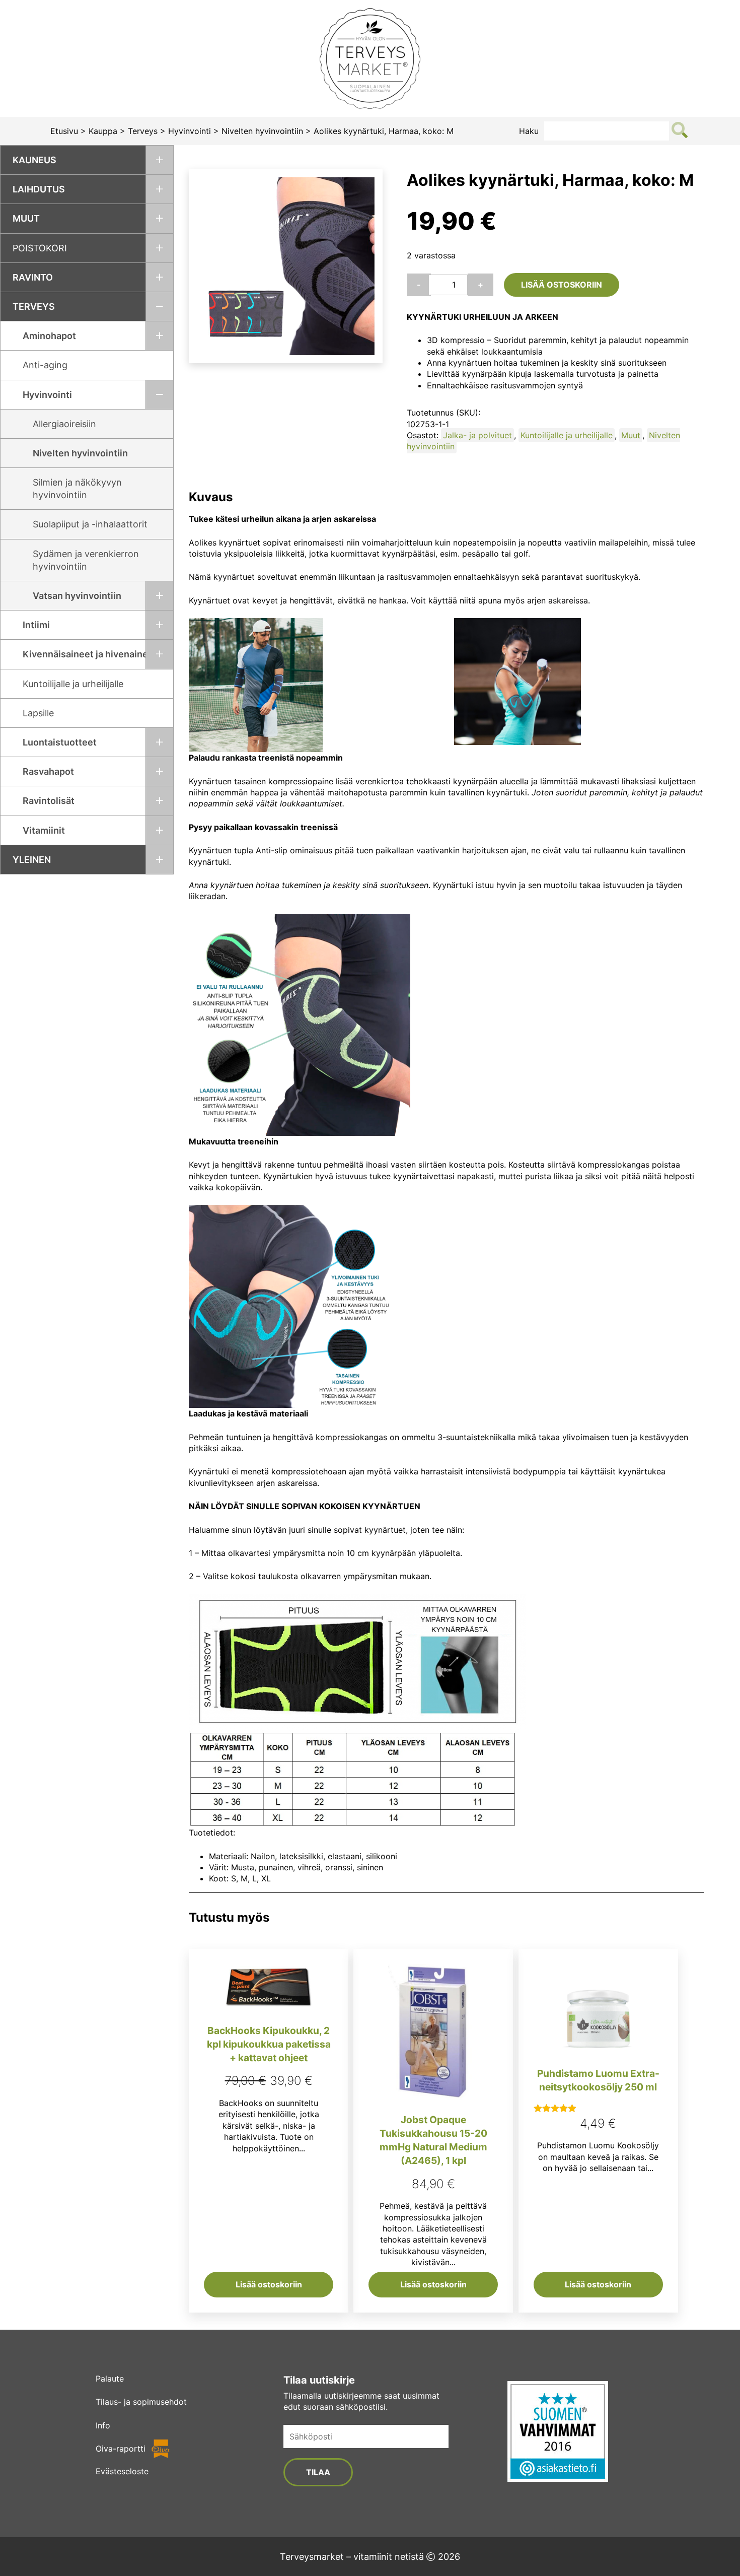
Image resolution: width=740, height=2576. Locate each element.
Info (103, 2425)
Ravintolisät (49, 801)
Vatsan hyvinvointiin (77, 596)
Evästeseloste (122, 2471)
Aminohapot (49, 336)
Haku (529, 131)
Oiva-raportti (121, 2449)
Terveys (143, 131)
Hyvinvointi (190, 131)
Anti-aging (45, 365)
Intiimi (36, 625)
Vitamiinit (44, 830)
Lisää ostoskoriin (562, 285)
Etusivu (64, 131)
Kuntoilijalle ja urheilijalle (73, 684)
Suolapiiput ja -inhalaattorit (90, 524)
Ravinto (33, 277)
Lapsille (38, 713)
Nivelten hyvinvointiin (262, 131)
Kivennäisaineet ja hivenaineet (90, 654)
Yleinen (32, 860)
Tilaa (318, 2472)
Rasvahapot (48, 771)
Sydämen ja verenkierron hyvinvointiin (86, 560)
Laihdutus (39, 189)
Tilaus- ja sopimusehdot (141, 2402)
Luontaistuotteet (60, 742)
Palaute (110, 2379)
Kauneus (34, 160)
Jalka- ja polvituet (477, 435)
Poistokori (40, 248)
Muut (26, 218)
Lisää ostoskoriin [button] (269, 2284)
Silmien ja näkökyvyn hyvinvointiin (77, 489)
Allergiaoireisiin (64, 424)
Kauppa (103, 131)
